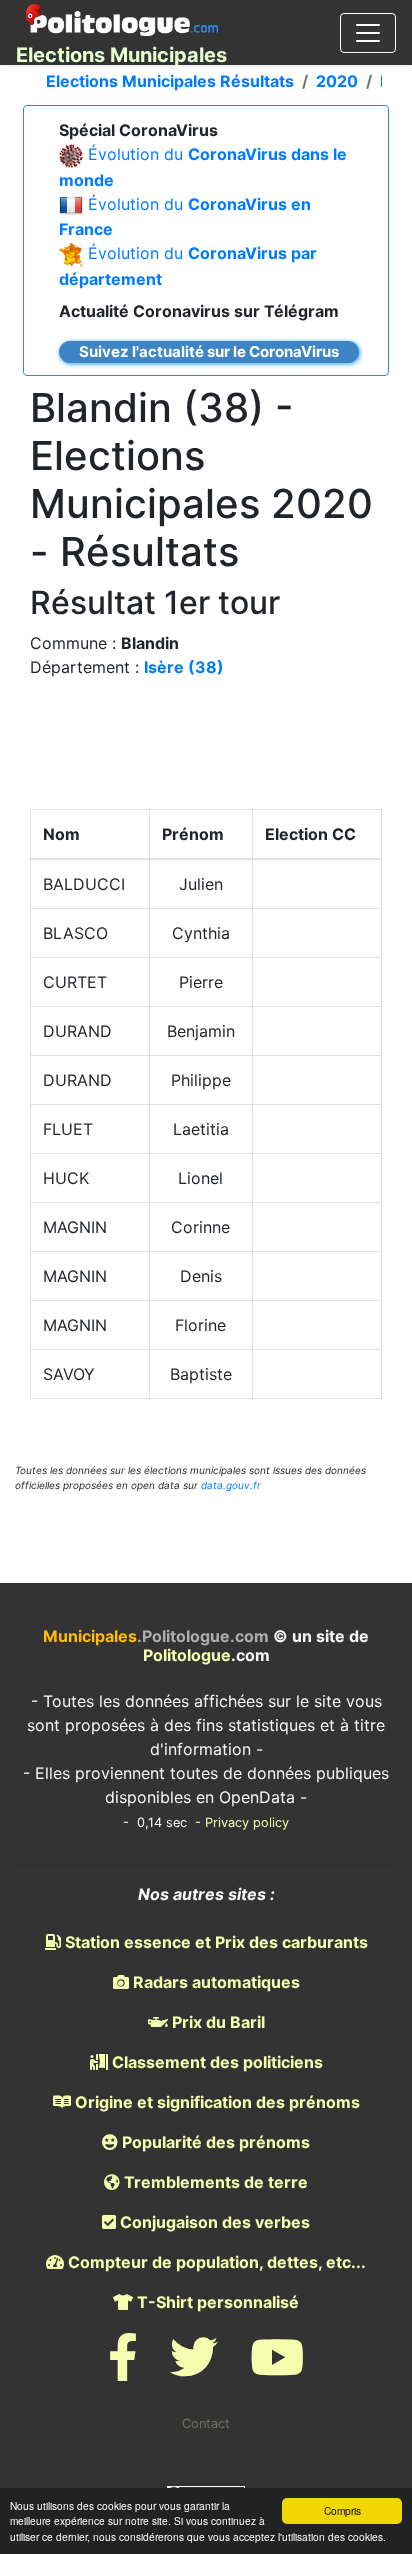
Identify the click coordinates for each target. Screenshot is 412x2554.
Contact (206, 2423)
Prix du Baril (216, 2022)
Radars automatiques (214, 1982)
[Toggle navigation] (368, 33)
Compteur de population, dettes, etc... (215, 2262)
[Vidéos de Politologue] (277, 2369)
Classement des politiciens (215, 2062)
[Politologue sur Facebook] (123, 2369)
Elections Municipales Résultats (170, 81)
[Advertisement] (206, 749)
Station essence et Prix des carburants (214, 1942)
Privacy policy (247, 1822)
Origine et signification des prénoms (215, 2102)
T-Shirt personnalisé (216, 2302)
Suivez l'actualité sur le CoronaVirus (209, 351)
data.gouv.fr (231, 1485)
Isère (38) (184, 667)
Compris (342, 2510)
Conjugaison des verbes (213, 2222)
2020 (337, 81)
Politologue (187, 1655)
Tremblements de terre (214, 2182)
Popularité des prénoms (214, 2142)
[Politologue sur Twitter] (194, 2369)
